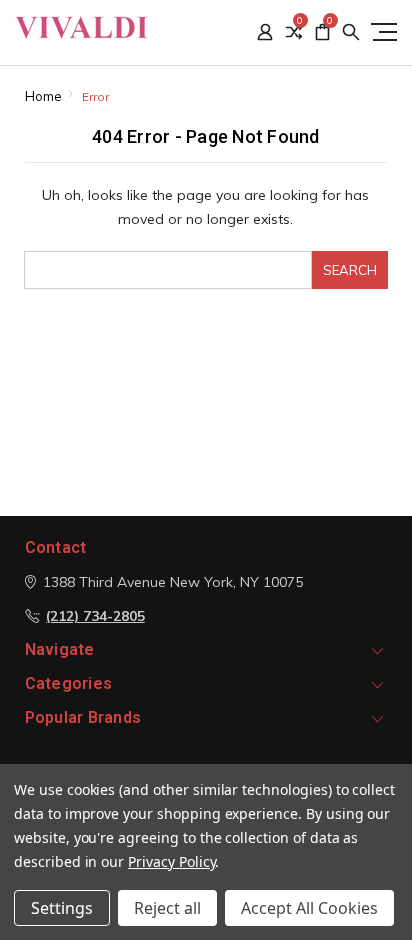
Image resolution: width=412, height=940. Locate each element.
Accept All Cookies (309, 908)
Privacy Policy (171, 861)
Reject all (167, 908)
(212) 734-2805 (95, 616)
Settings (62, 908)
